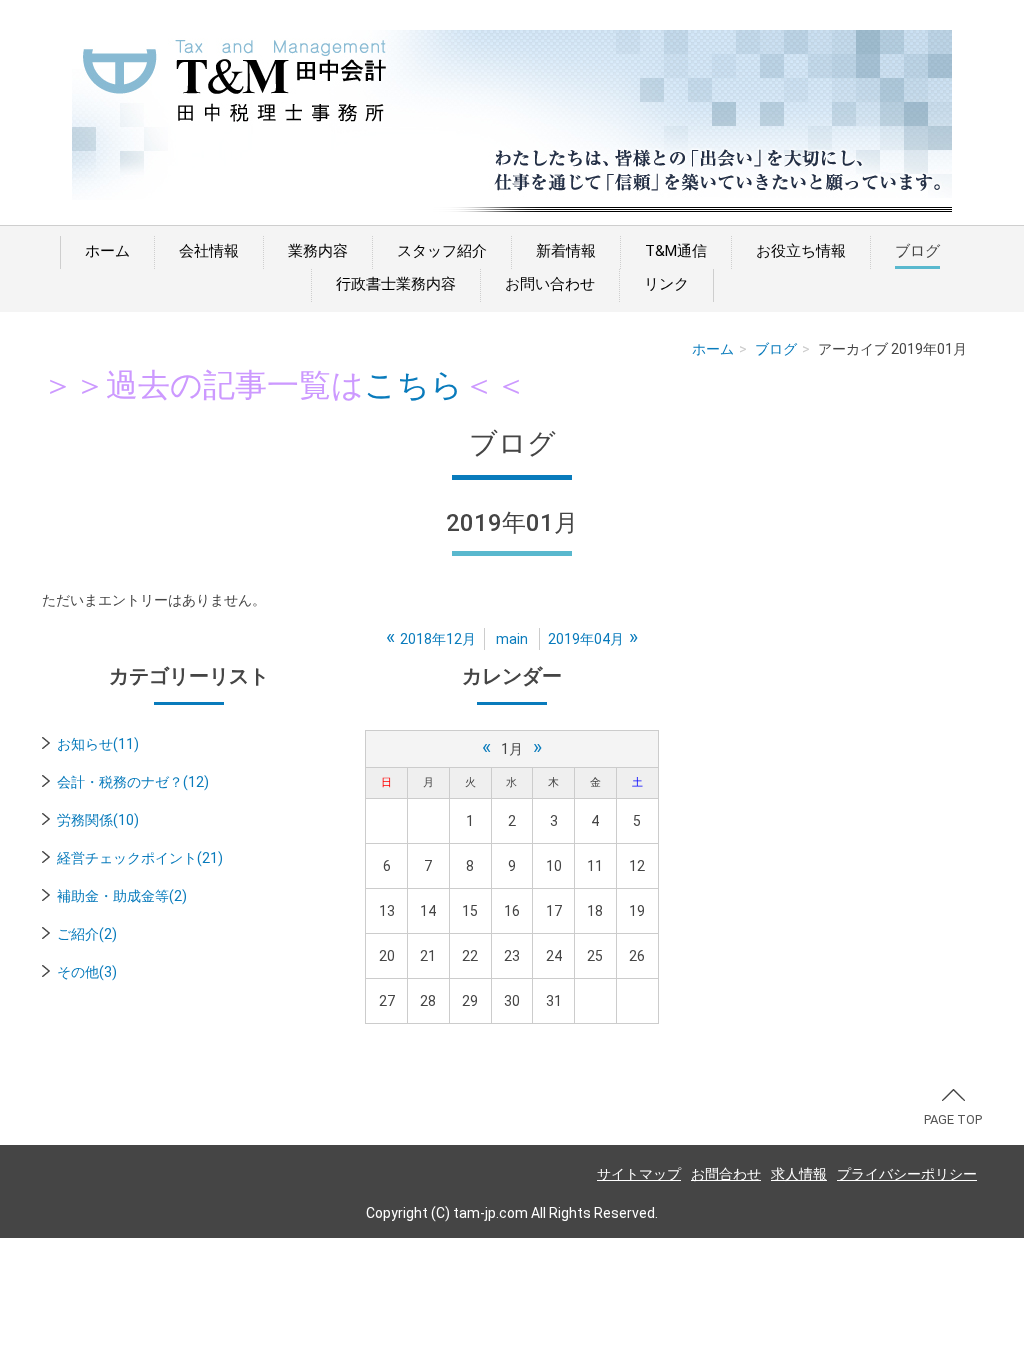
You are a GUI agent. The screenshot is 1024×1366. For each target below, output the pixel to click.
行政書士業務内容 (396, 284)
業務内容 (318, 251)
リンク (666, 284)
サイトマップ (639, 1174)
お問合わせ (726, 1174)
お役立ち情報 (801, 251)
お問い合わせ (550, 284)
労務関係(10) (98, 820)
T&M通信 (676, 251)
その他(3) (87, 972)
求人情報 (799, 1174)
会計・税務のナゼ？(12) (133, 782)
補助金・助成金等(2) (122, 896)
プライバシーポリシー (907, 1174)
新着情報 (566, 251)
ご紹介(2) (87, 934)
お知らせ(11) (98, 744)
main (512, 639)
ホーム (107, 251)
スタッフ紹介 (442, 251)
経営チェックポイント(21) (140, 858)
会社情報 (209, 251)
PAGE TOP (953, 1119)
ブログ (917, 251)
